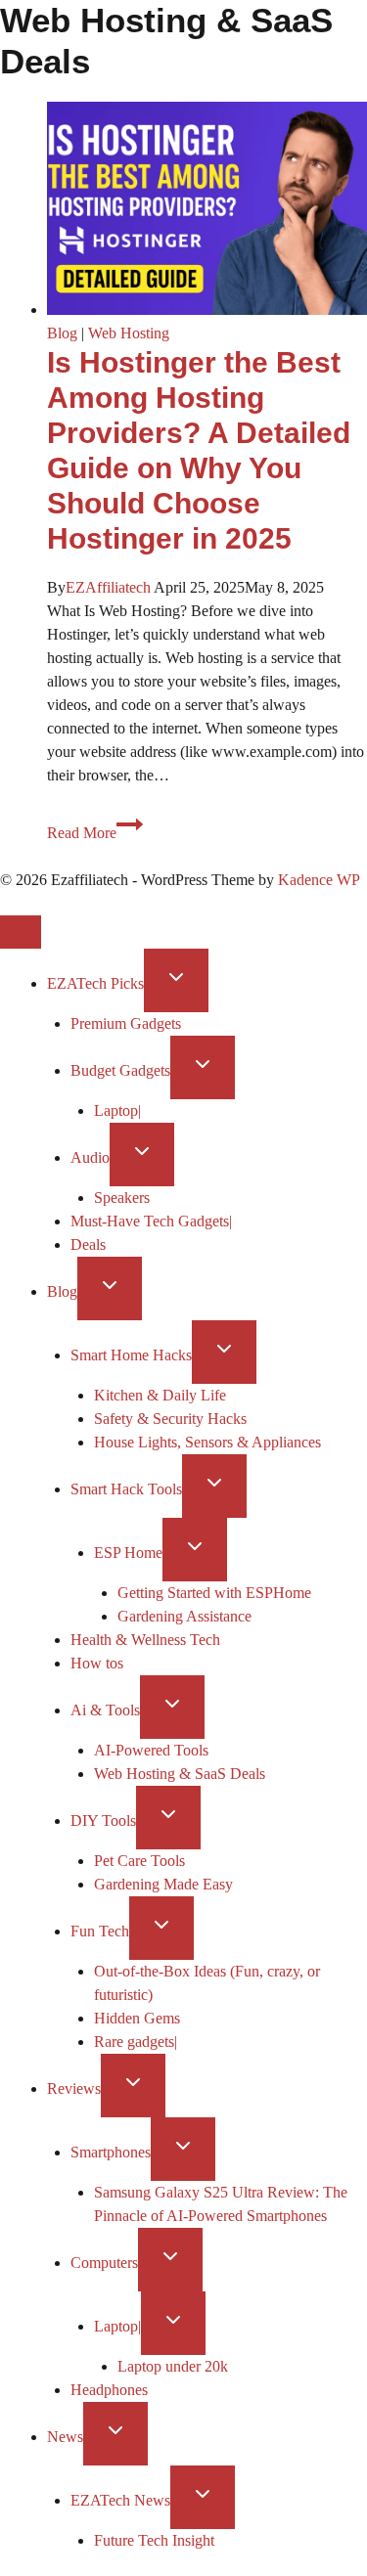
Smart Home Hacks (131, 1355)
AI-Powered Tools (151, 1750)
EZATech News (120, 2500)
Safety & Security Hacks (170, 1419)
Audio (90, 1157)
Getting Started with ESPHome (214, 1593)
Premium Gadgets (126, 1023)
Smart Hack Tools (126, 1489)
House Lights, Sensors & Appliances (207, 1442)
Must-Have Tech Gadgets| (151, 1221)
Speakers (122, 1198)
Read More (95, 833)
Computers (104, 2263)
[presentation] (207, 212)
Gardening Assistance (184, 1616)
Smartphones (111, 2152)
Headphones (109, 2390)
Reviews (74, 2088)
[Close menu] (21, 932)
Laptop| (117, 1110)
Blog (62, 333)
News (65, 2437)
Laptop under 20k (173, 2366)
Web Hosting (129, 333)
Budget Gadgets (120, 1070)
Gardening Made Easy (163, 1884)
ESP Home (128, 1553)
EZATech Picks (95, 983)
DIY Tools (103, 1821)
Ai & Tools (105, 1710)
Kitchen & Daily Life (160, 1395)
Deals (88, 1244)
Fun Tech (100, 1931)
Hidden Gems (137, 2018)
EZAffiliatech (108, 587)
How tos (97, 1663)
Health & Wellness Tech (145, 1640)
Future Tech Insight (154, 2540)
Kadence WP (319, 880)
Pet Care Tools (139, 1861)
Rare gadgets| (136, 2042)
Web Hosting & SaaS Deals (180, 1774)
